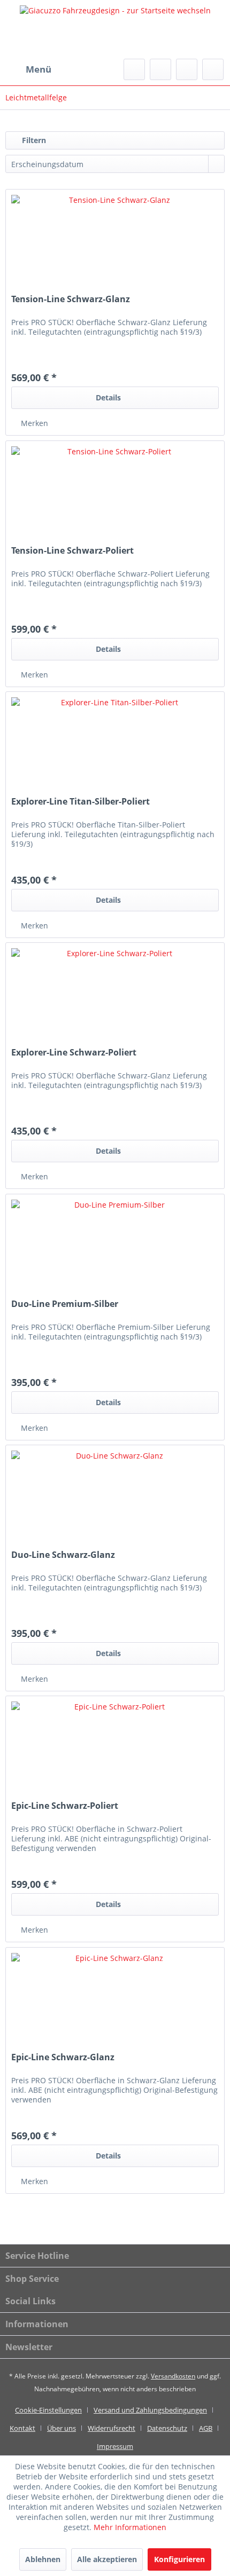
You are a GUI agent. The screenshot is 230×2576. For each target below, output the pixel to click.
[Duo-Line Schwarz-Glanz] (115, 1499)
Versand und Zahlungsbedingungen (150, 2410)
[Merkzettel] (160, 69)
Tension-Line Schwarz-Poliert (72, 551)
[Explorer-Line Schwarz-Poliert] (115, 996)
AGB (206, 2428)
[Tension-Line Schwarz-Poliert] (115, 494)
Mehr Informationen (130, 2527)
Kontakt (22, 2428)
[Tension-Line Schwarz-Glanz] (115, 243)
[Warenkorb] (213, 69)
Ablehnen (43, 2559)
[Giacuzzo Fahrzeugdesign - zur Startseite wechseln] (115, 29)
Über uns (62, 2428)
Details (108, 397)
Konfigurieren (179, 2559)
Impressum (115, 2446)
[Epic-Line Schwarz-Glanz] (115, 2001)
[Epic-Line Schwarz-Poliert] (115, 1750)
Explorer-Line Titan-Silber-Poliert (80, 802)
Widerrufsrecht (112, 2428)
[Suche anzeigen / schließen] (134, 69)
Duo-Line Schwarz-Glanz (63, 1555)
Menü (39, 69)
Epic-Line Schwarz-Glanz (63, 2057)
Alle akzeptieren (107, 2559)
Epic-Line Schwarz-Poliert (65, 1806)
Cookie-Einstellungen (48, 2410)
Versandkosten (173, 2376)
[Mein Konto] (187, 69)
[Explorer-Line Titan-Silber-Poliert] (115, 745)
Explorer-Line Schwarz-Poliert (74, 1053)
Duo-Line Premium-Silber (65, 1304)
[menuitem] (28, 69)
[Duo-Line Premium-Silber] (115, 1248)
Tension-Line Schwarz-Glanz (71, 299)
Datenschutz (167, 2428)
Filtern (33, 140)
